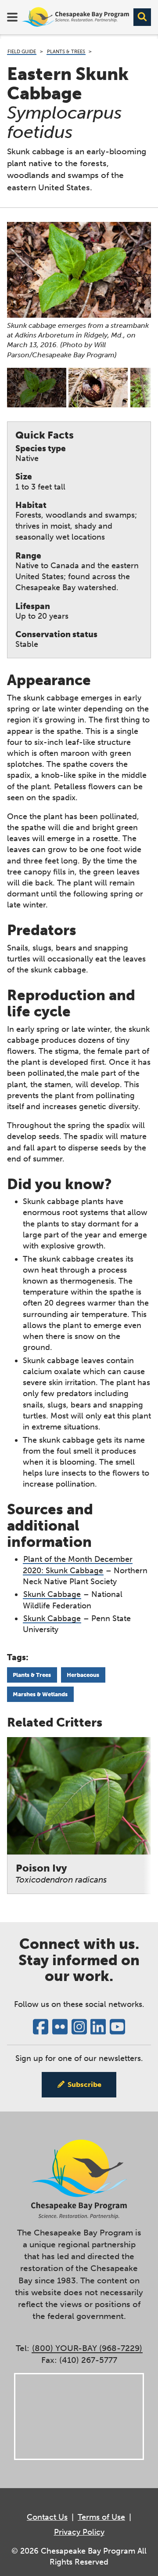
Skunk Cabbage (52, 1594)
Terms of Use (101, 2517)
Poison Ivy (61, 1874)
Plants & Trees (66, 52)
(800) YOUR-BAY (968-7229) (87, 2348)
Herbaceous (83, 1675)
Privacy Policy (79, 2532)
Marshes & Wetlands (40, 1694)
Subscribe (84, 2084)
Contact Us (47, 2517)
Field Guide (22, 52)
